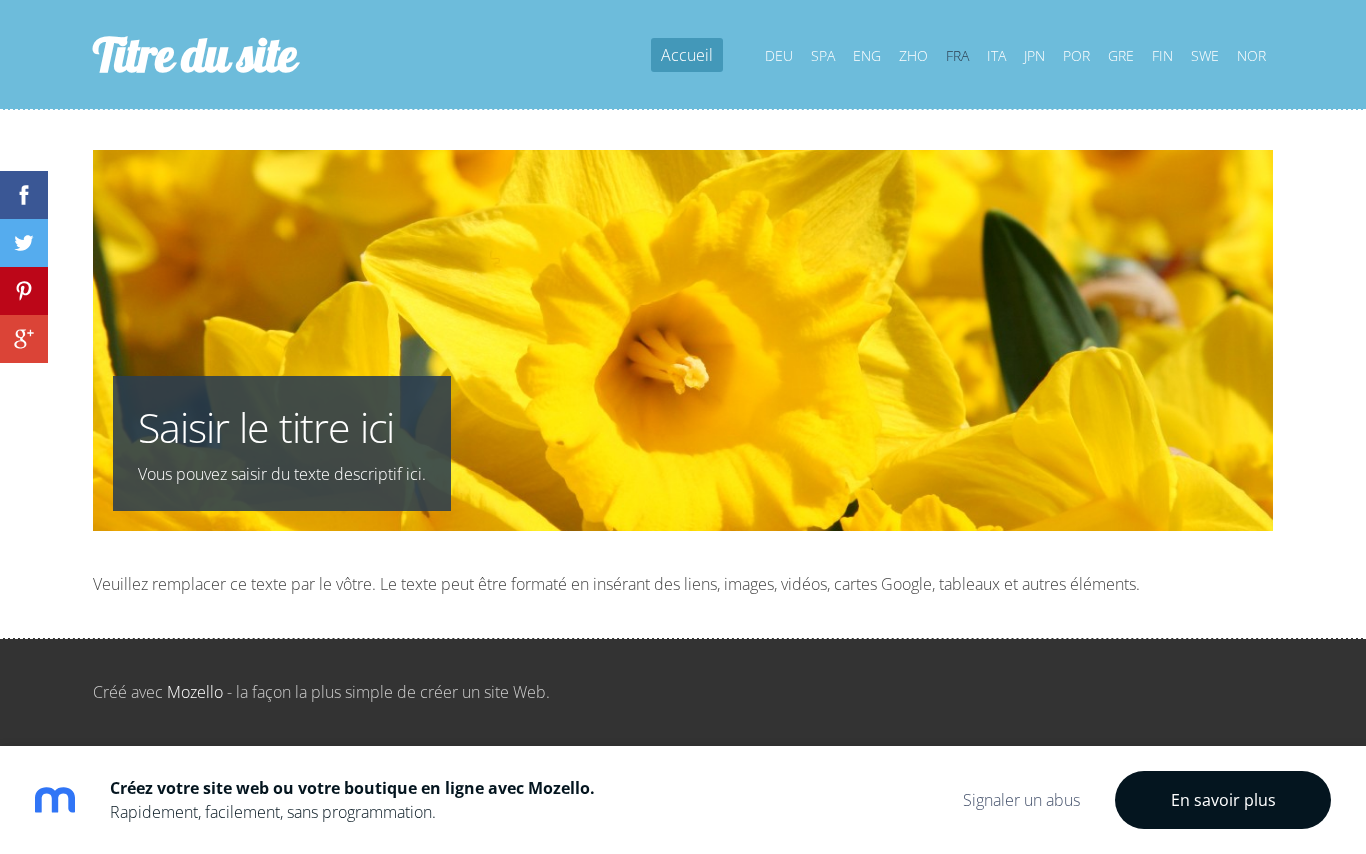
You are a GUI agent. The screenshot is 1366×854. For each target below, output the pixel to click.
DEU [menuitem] (779, 55)
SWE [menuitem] (1205, 55)
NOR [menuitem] (1251, 55)
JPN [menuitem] (1034, 55)
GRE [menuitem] (1121, 55)
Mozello (195, 692)
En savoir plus (1223, 800)
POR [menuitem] (1076, 55)
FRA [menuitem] (957, 55)
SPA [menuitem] (823, 55)
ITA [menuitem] (996, 55)
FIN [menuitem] (1162, 55)
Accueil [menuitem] (687, 55)
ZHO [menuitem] (913, 55)
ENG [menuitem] (867, 55)
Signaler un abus (1021, 800)
